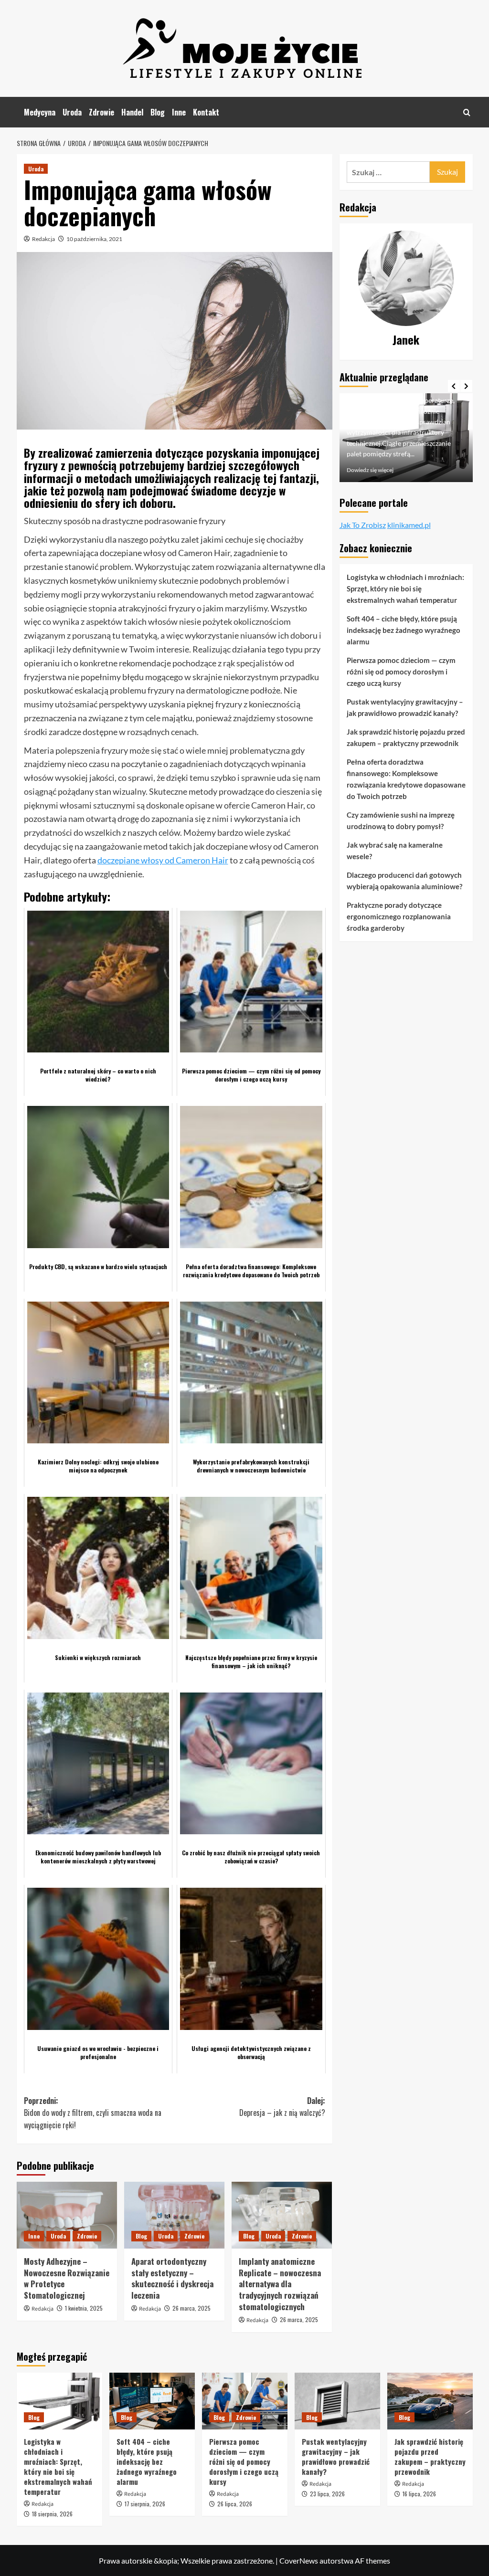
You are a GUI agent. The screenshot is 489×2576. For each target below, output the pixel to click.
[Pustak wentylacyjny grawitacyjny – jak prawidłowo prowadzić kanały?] (337, 2401)
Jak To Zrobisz (363, 525)
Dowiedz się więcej (370, 470)
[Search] (467, 112)
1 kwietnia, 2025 (84, 2308)
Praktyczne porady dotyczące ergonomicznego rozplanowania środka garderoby (399, 916)
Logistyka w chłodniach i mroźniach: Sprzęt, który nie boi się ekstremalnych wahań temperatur (405, 589)
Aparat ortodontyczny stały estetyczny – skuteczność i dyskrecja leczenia (172, 2278)
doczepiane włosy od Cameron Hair (163, 860)
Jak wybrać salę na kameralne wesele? (395, 851)
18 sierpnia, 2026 (52, 2514)
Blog (158, 112)
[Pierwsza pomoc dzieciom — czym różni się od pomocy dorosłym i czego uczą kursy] (245, 2401)
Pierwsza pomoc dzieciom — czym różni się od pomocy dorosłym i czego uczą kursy (401, 672)
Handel (132, 112)
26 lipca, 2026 (235, 2504)
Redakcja (43, 239)
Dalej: (282, 2107)
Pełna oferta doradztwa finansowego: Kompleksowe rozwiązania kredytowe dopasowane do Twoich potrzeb (406, 779)
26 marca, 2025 (191, 2308)
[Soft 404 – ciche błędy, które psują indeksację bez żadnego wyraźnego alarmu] (152, 2401)
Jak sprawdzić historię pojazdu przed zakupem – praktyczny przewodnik (406, 737)
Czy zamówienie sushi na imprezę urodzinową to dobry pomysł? (401, 820)
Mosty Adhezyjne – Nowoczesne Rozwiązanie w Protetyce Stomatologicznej (67, 2278)
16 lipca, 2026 (419, 2494)
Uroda (72, 112)
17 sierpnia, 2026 (145, 2504)
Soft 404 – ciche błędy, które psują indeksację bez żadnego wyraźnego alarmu (404, 630)
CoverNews (299, 2560)
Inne (179, 112)
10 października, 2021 (94, 239)
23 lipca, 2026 (327, 2494)
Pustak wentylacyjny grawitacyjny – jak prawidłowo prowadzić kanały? (405, 707)
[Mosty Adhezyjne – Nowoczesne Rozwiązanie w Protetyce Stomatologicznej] (67, 2215)
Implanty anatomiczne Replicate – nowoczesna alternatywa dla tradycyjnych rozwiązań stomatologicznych (280, 2284)
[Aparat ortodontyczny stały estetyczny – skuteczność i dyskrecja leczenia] (174, 2215)
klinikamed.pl (409, 525)
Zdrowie (101, 112)
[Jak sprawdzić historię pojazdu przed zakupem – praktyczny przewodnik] (430, 2401)
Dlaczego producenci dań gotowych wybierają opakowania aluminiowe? (404, 881)
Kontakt (206, 112)
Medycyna (40, 112)
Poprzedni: (93, 2113)
